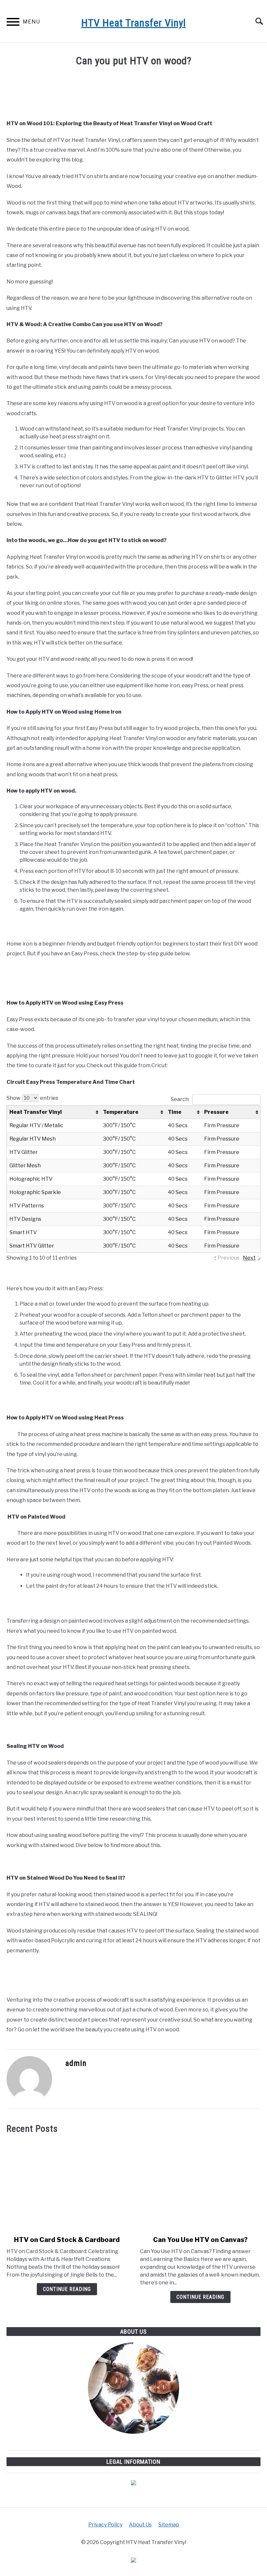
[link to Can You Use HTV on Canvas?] (200, 2185)
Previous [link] (229, 1258)
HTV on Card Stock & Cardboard (67, 2240)
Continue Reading (67, 2289)
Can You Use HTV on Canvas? (200, 2240)
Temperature (121, 1112)
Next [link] (249, 1258)
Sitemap (169, 2525)
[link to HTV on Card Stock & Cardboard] (67, 2185)
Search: (180, 1099)
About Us (140, 2525)
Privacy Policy (105, 2525)
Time (175, 1112)
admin (76, 2063)
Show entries (32, 1098)
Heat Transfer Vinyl (36, 1112)
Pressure (216, 1112)
